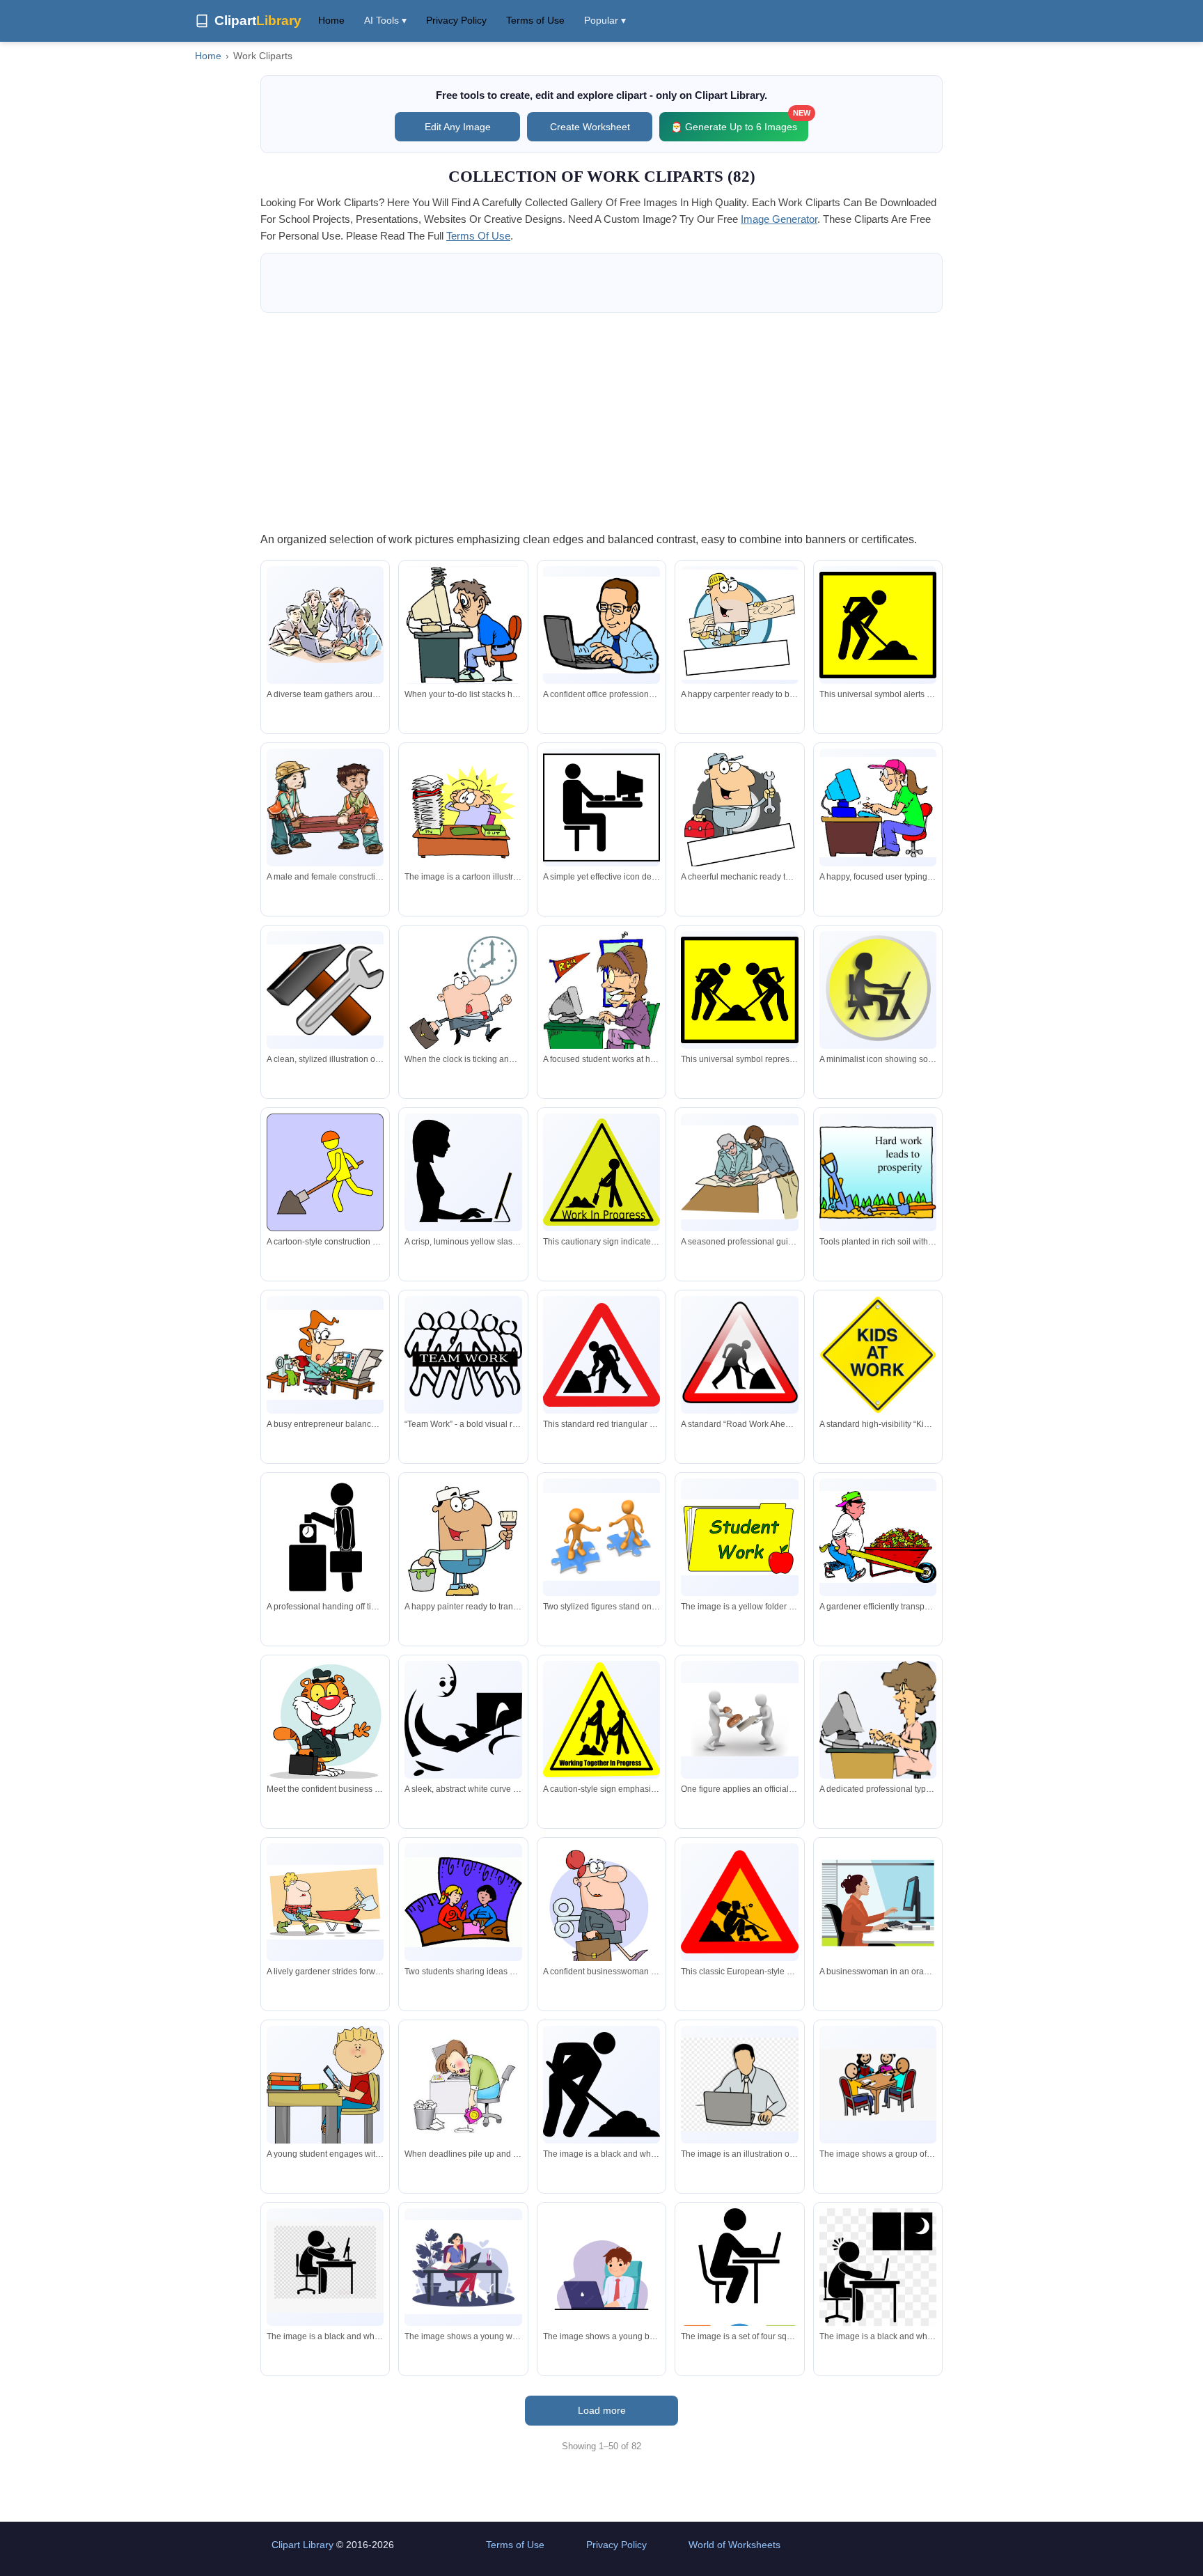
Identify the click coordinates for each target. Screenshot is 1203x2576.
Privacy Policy (456, 20)
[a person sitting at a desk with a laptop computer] (878, 2267)
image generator (779, 219)
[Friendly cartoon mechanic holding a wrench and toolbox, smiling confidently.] (739, 810)
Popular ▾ (605, 20)
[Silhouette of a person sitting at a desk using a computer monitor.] (601, 807)
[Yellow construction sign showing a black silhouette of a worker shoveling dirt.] (878, 625)
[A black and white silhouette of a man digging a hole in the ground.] (601, 2085)
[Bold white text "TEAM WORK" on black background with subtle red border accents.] (463, 1355)
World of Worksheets (734, 2545)
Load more (602, 2410)
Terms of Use (535, 20)
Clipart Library (302, 2545)
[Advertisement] (601, 421)
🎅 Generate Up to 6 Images (739, 122)
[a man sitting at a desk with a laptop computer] (739, 2085)
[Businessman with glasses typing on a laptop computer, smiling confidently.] (601, 625)
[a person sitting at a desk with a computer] (325, 2267)
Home (331, 20)
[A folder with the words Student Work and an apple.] (739, 1537)
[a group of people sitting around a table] (878, 2085)
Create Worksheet (590, 127)
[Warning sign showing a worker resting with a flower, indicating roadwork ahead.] (739, 1902)
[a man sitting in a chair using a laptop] (601, 2267)
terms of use (478, 236)
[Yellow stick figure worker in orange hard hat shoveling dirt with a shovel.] (325, 1172)
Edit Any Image (458, 127)
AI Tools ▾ (385, 20)
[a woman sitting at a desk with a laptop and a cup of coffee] (463, 2267)
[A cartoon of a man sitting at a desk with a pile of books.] (463, 807)
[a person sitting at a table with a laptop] (739, 2284)
